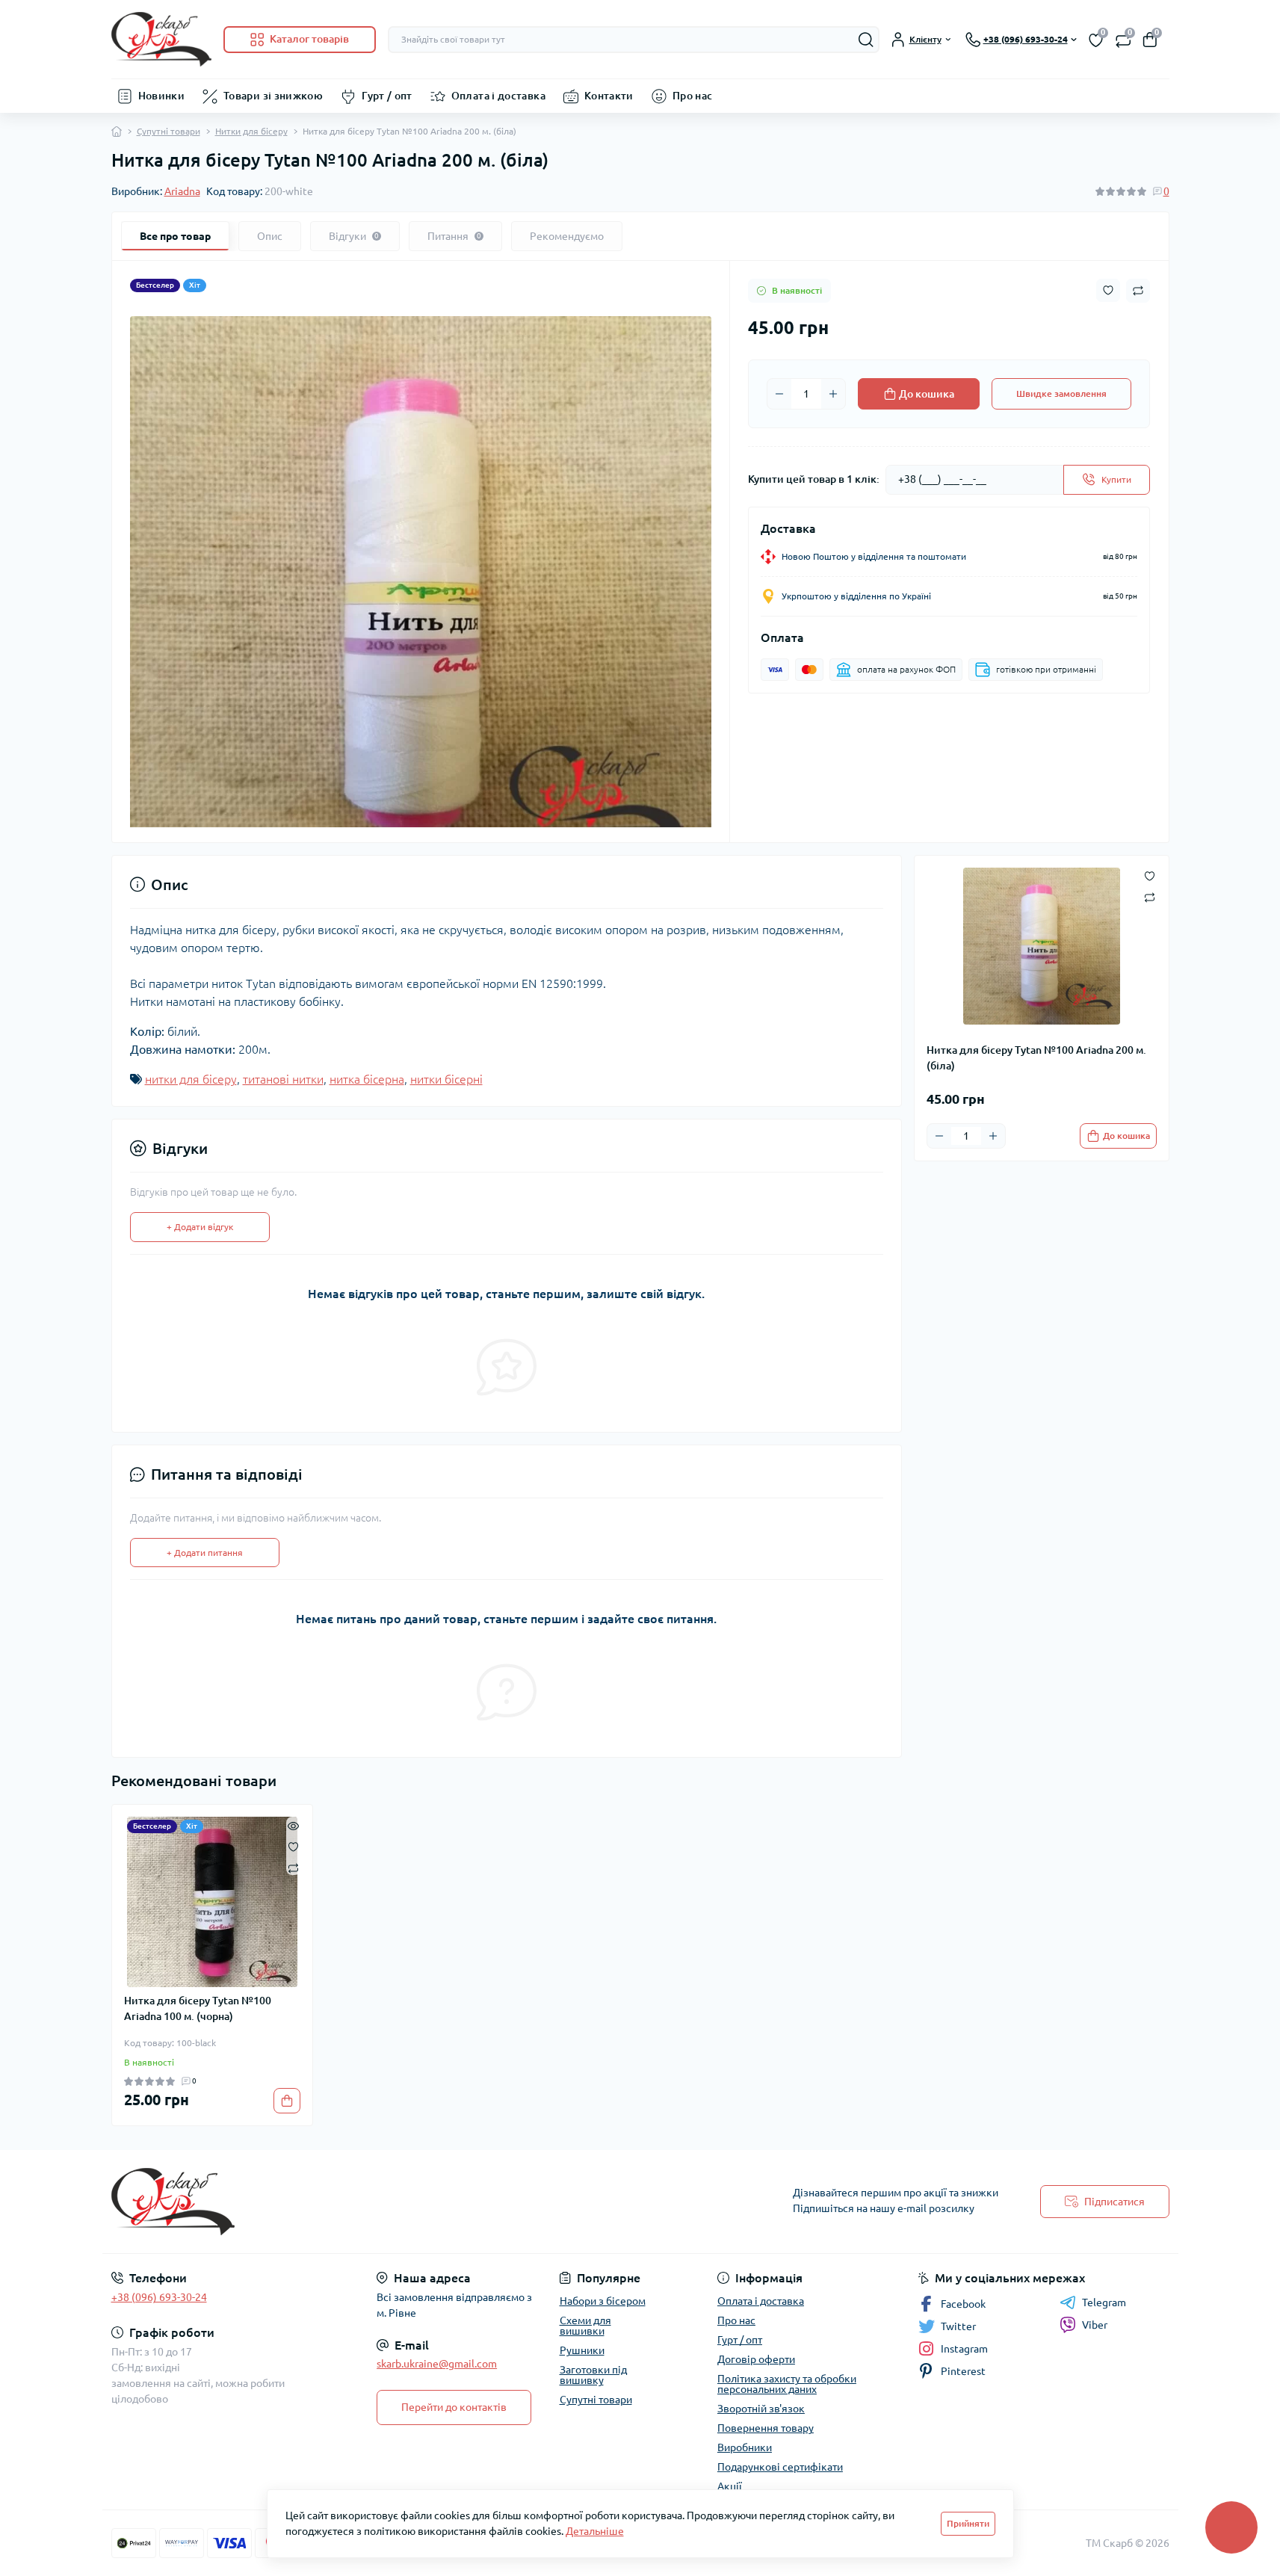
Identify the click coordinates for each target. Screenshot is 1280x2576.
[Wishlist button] (1108, 290)
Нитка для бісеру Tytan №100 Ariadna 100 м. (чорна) (198, 2008)
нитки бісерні (446, 1079)
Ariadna (182, 191)
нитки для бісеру (191, 1079)
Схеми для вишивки (585, 2326)
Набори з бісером (603, 2301)
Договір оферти (756, 2359)
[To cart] (287, 2101)
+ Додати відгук (200, 1227)
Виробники (745, 2447)
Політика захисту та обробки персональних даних (787, 2384)
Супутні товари (168, 131)
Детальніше (595, 2531)
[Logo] (161, 39)
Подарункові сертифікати (780, 2467)
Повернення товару (766, 2428)
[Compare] (293, 1867)
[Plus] (833, 394)
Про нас (693, 96)
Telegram (1104, 2302)
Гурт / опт (387, 96)
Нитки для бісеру (251, 131)
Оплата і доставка (498, 96)
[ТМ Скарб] (371, 2202)
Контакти (609, 96)
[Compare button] (1138, 291)
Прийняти (968, 2523)
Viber (1095, 2325)
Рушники (582, 2350)
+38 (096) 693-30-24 (159, 2297)
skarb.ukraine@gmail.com (437, 2364)
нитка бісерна (367, 1079)
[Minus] (779, 394)
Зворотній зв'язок (761, 2409)
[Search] (866, 40)
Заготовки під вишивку (593, 2375)
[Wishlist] (293, 1845)
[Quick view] (293, 1824)
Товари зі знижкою (273, 96)
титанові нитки (283, 1079)
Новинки (162, 96)
